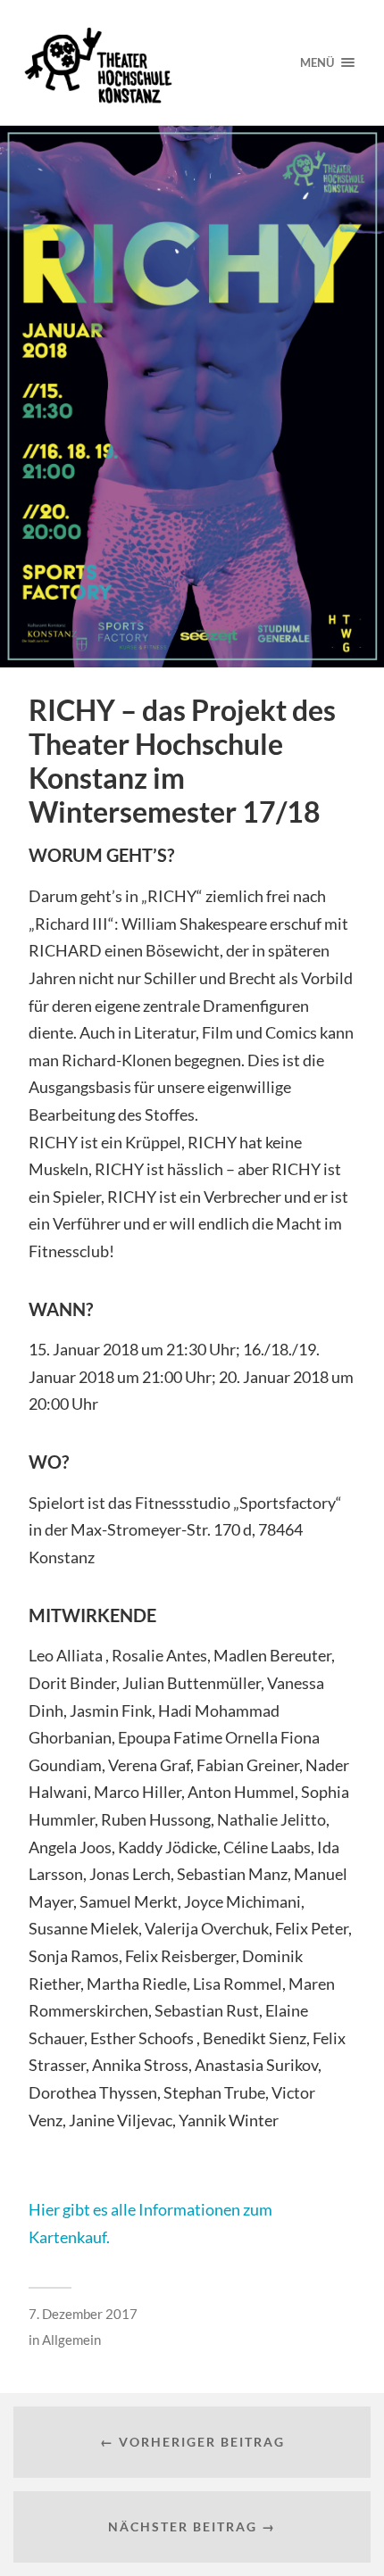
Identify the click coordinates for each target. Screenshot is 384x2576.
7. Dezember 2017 (83, 2314)
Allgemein (71, 2340)
